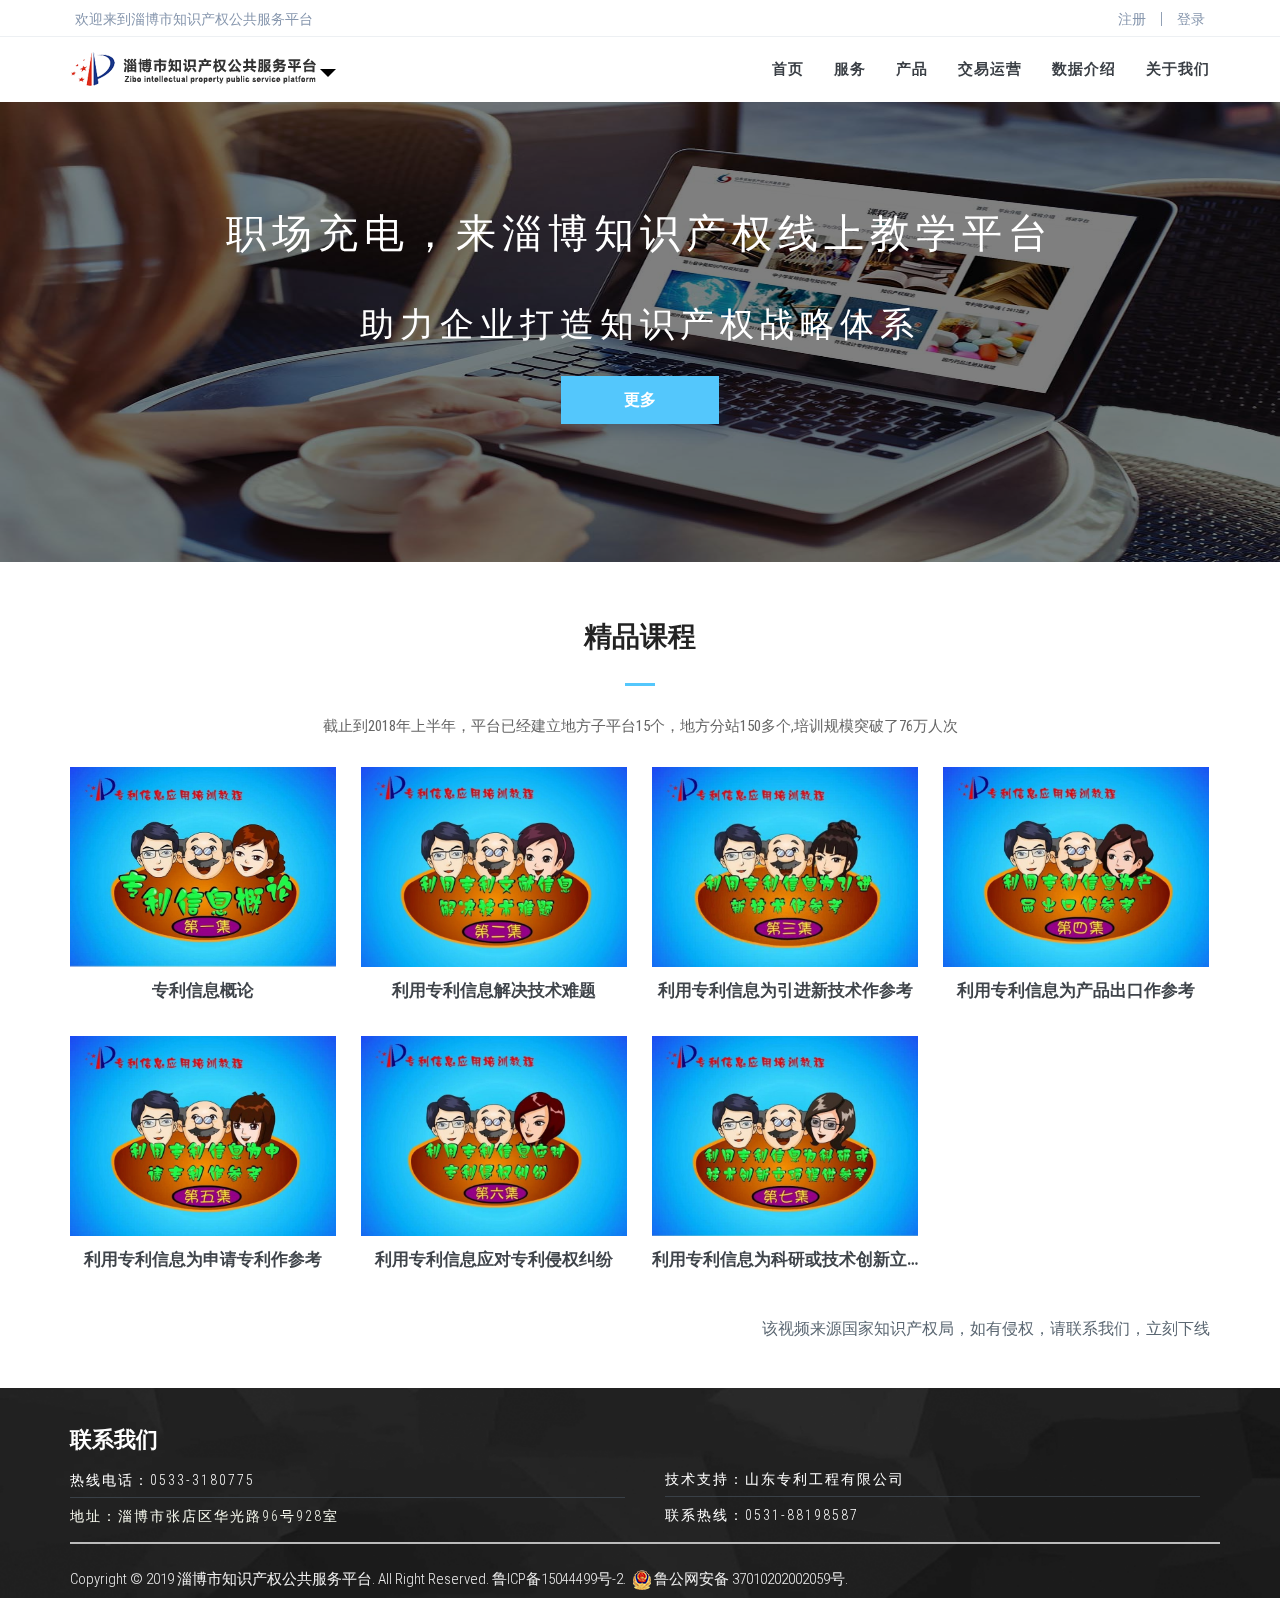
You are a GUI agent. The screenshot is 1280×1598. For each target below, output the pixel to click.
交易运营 (990, 69)
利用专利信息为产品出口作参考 (1076, 990)
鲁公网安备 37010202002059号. (751, 1579)
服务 (850, 69)
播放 (203, 868)
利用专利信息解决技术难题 (494, 990)
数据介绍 (1084, 69)
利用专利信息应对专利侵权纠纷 (494, 1259)
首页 (788, 69)
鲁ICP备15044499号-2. (559, 1579)
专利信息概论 (203, 990)
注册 (1132, 19)
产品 (912, 69)
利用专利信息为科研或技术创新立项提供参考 (785, 1259)
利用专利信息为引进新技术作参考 (785, 990)
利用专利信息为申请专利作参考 (203, 1259)
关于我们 (1178, 69)
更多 (640, 399)
